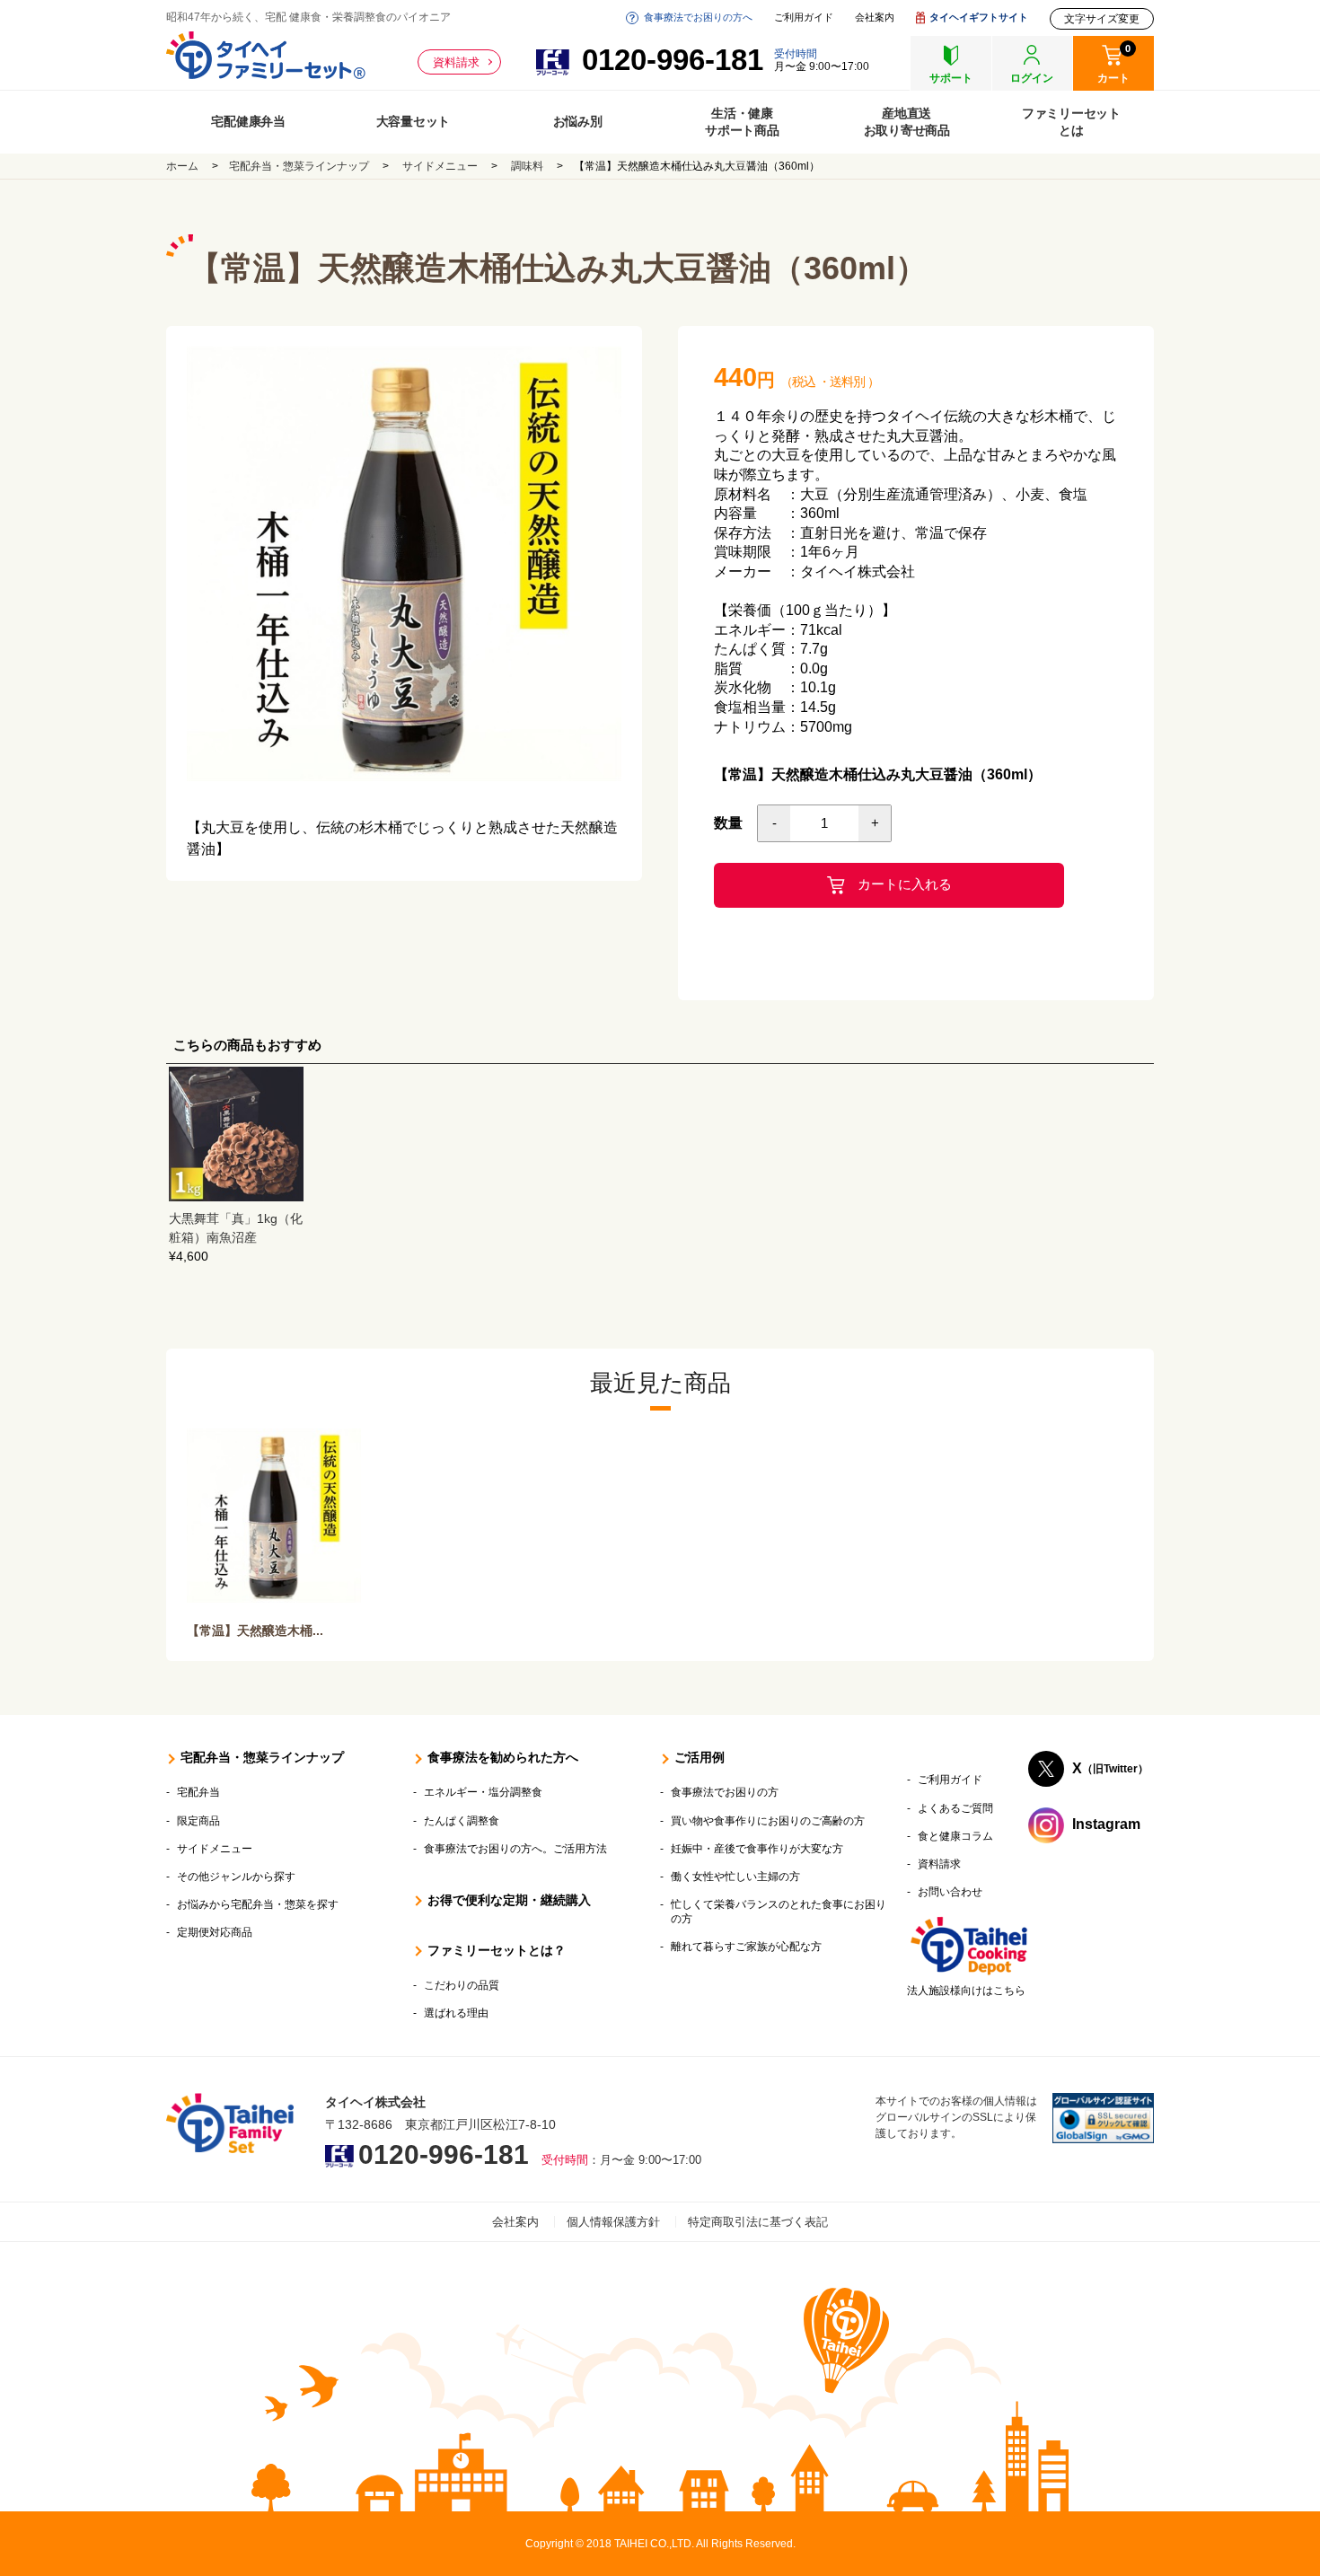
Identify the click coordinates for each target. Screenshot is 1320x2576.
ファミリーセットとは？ (497, 1950)
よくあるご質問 (955, 1808)
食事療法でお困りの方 (725, 1792)
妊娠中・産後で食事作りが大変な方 (757, 1849)
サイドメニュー (440, 166)
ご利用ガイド (804, 18)
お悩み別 (578, 121)
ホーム (182, 166)
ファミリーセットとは (1071, 122)
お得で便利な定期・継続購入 (509, 1900)
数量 (728, 823)
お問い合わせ (950, 1892)
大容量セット (414, 121)
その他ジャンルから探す (236, 1877)
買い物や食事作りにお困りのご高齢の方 (768, 1821)
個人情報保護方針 (613, 2222)
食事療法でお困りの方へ (698, 18)
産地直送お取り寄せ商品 (907, 122)
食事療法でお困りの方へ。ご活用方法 (515, 1849)
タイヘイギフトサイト (979, 18)
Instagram (1106, 1825)
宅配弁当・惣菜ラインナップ (299, 166)
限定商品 (198, 1821)
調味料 (527, 166)
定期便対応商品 (215, 1932)
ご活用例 (700, 1757)
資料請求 (456, 62)
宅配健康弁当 (248, 121)
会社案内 (875, 18)
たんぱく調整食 (462, 1821)
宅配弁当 (198, 1792)
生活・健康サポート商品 (742, 122)
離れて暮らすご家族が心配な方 (746, 1947)
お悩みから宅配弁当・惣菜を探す (258, 1904)
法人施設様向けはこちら (966, 1991)
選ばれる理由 (456, 2013)
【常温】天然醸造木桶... (255, 1631)
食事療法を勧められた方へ (503, 1757)
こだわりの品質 (462, 1985)
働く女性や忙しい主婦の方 (735, 1877)
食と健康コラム (955, 1836)
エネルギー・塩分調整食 (483, 1792)
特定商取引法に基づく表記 (758, 2222)
